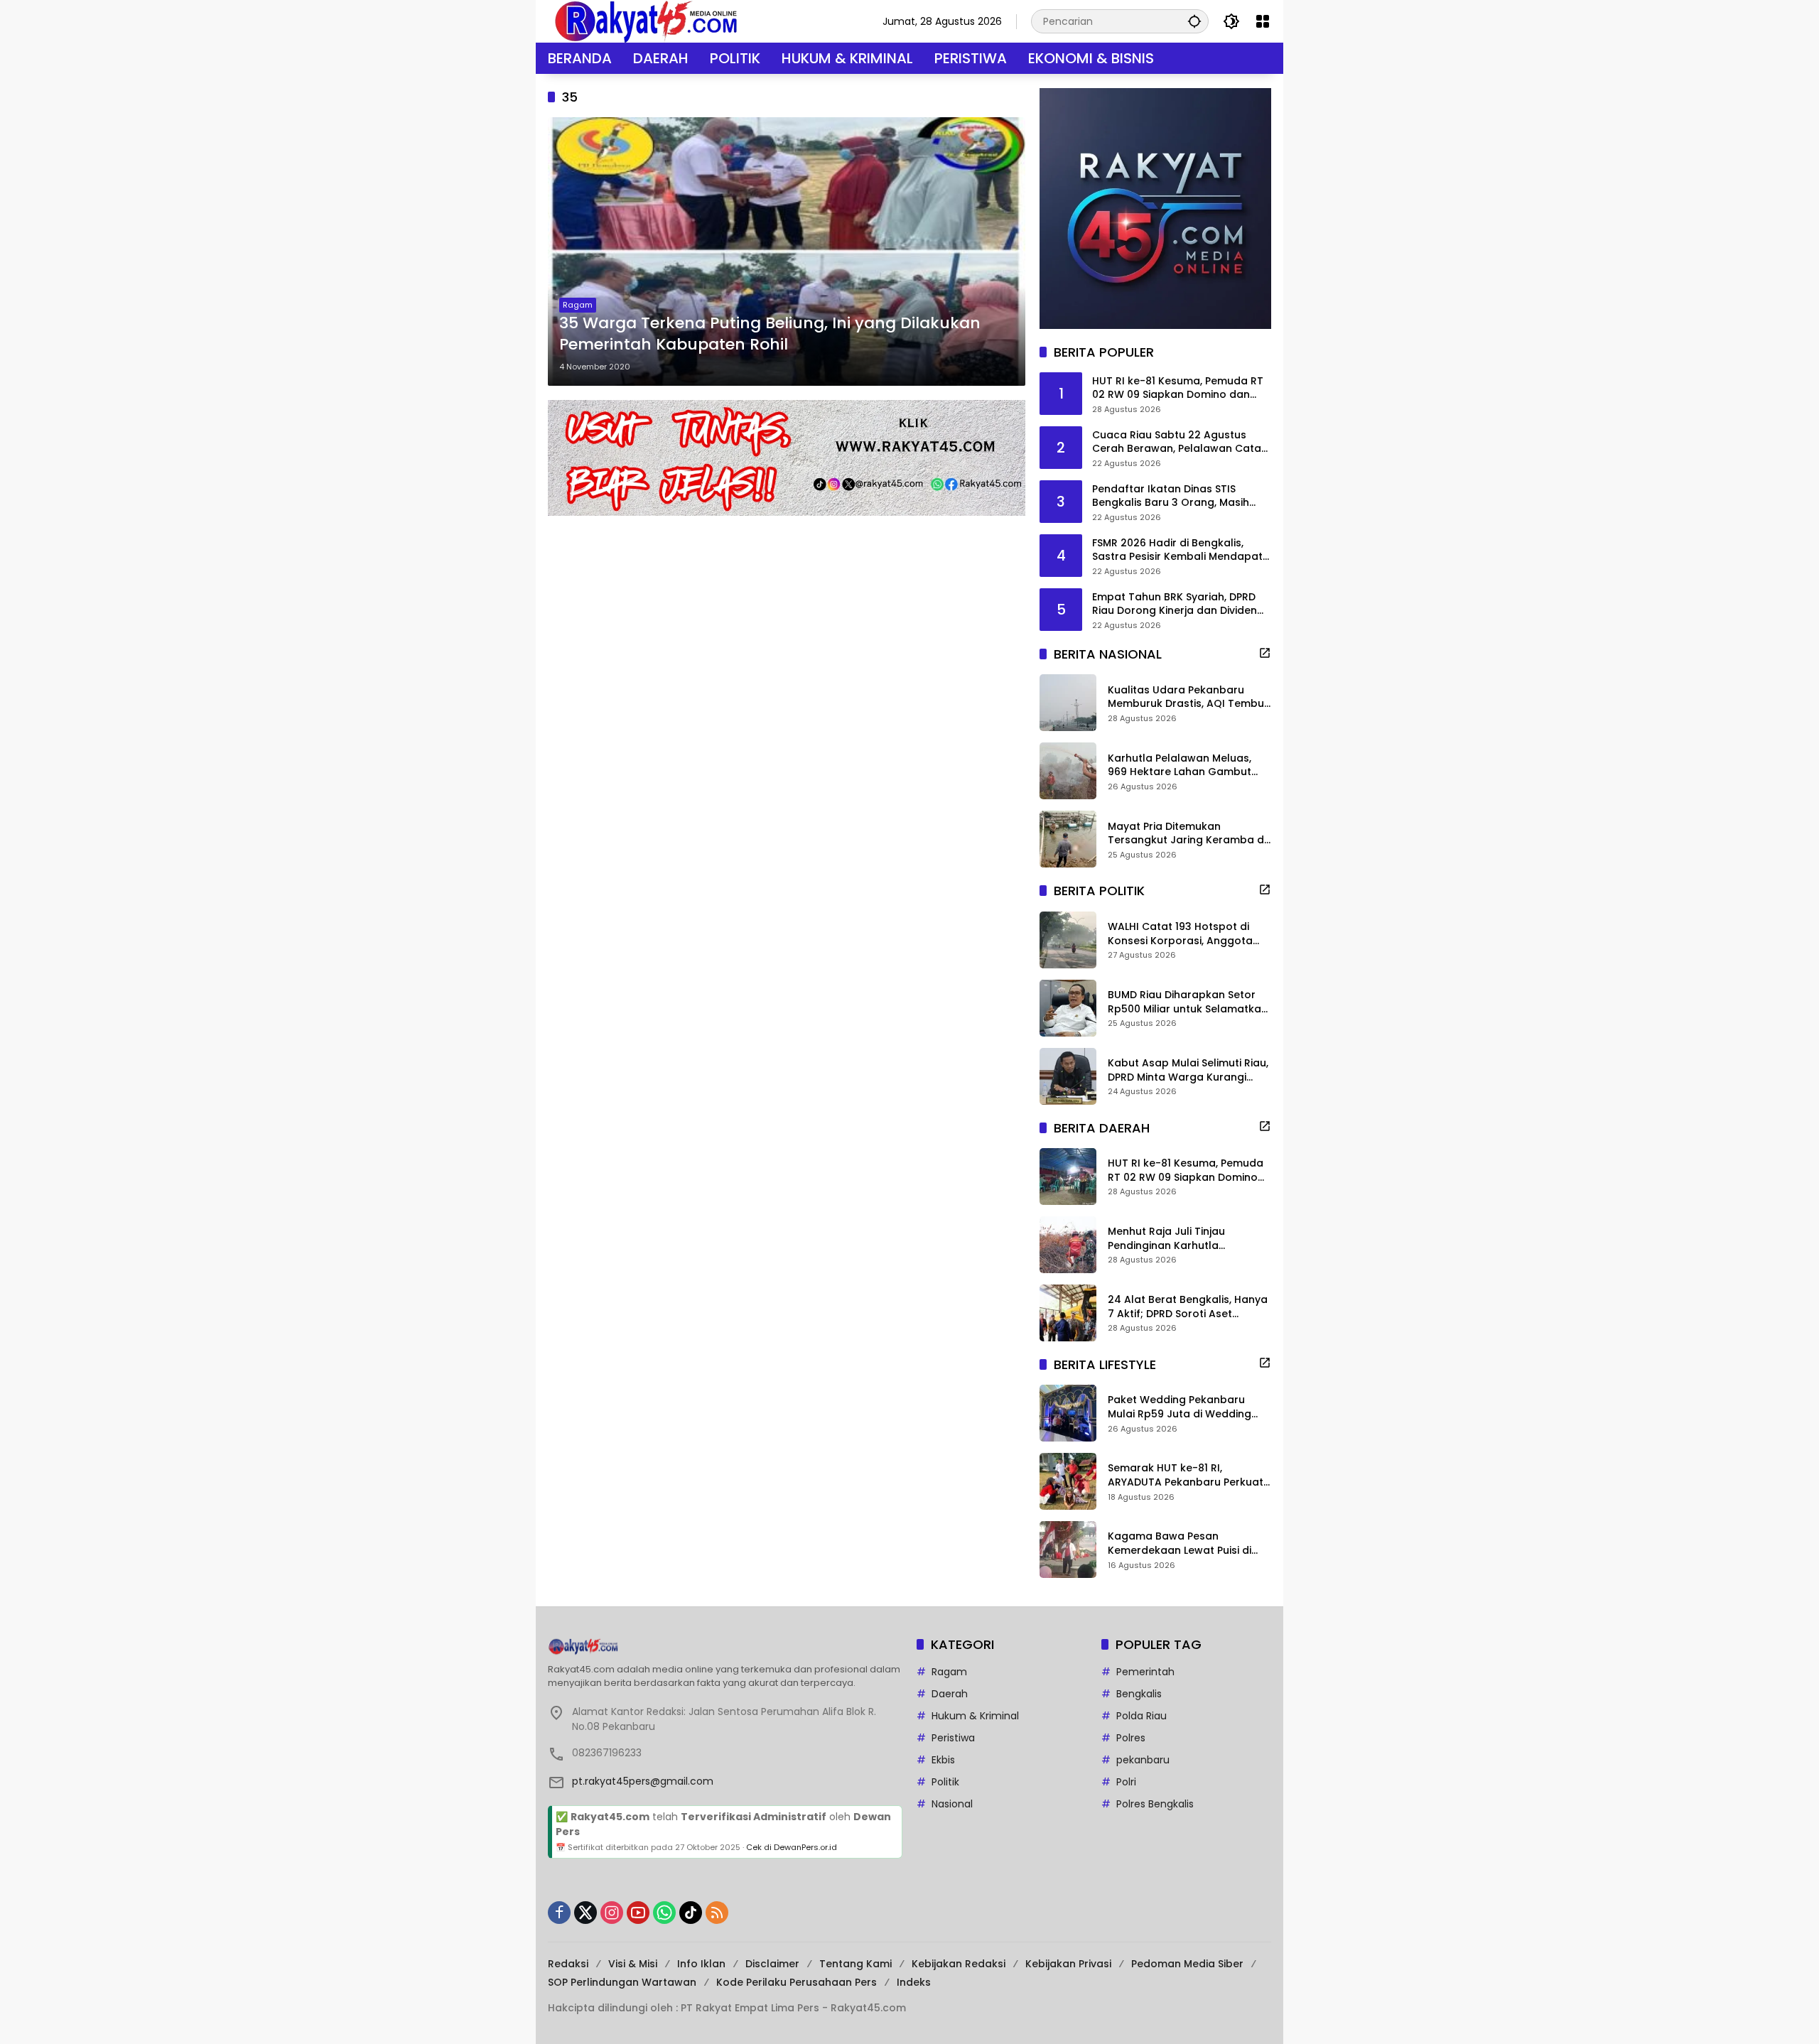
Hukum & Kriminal (975, 1716)
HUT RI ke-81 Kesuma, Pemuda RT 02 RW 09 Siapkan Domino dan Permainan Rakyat (1178, 388)
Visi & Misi (633, 1964)
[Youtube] (638, 1913)
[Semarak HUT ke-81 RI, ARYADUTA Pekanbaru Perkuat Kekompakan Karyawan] (1068, 1481)
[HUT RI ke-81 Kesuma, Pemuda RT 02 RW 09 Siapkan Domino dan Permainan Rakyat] (1068, 1177)
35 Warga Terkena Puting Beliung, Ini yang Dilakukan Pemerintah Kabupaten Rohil (770, 334)
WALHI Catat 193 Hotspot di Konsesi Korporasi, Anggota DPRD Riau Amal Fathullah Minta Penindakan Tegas (1189, 934)
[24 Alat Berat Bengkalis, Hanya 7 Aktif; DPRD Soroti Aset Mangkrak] (1068, 1313)
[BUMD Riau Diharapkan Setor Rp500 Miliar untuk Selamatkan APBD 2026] (1068, 1008)
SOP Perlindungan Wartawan (622, 1982)
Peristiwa (953, 1738)
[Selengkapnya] (1265, 653)
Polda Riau (1141, 1716)
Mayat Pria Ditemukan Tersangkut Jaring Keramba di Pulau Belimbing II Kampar (1187, 834)
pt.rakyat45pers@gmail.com (643, 1781)
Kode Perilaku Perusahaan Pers (797, 1982)
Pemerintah (1145, 1672)
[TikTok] (691, 1913)
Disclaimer (772, 1964)
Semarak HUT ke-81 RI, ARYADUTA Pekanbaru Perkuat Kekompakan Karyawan (1186, 1475)
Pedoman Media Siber (1187, 1964)
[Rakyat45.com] (646, 21)
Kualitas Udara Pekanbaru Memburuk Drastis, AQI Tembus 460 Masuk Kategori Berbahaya (1189, 697)
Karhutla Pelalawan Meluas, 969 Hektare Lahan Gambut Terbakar (1180, 766)
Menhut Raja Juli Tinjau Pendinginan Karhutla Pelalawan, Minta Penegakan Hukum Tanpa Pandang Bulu (1182, 1239)
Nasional (952, 1804)
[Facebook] (559, 1913)
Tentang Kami (855, 1964)
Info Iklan (701, 1964)
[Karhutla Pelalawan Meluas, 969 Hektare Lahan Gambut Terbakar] (1068, 771)
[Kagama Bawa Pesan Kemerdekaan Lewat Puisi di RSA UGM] (1068, 1550)
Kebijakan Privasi (1068, 1964)
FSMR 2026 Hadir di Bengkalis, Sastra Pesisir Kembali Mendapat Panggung (1177, 550)
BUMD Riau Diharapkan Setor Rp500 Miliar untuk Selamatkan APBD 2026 (1188, 1002)
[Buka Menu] (1263, 21)
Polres (1131, 1738)
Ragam (578, 305)
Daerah (950, 1694)
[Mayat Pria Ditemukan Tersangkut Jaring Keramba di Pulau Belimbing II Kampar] (1068, 839)
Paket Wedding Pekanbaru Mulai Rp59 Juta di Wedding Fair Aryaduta (1180, 1407)
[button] (1194, 21)
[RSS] (717, 1913)
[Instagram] (612, 1913)
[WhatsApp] (664, 1913)
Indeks (914, 1982)
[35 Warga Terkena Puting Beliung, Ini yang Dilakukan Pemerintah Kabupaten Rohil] (787, 252)
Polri (1126, 1782)
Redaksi (568, 1964)
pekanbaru (1143, 1760)
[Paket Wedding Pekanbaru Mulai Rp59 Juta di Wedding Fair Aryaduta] (1068, 1413)
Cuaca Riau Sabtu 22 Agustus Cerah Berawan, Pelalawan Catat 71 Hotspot (1179, 442)
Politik (945, 1782)
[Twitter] (585, 1913)
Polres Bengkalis (1155, 1804)
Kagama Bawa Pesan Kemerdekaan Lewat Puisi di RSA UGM (1180, 1543)
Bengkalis (1139, 1694)
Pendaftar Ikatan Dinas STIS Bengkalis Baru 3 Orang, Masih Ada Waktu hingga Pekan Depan (1176, 496)
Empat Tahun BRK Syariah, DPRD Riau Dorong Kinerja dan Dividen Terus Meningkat (1175, 604)
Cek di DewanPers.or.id (792, 1847)
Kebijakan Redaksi (959, 1964)
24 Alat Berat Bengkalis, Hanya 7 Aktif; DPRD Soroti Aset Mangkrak (1188, 1307)
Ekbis (943, 1760)
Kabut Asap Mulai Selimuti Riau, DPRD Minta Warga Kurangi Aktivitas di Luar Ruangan (1188, 1070)
